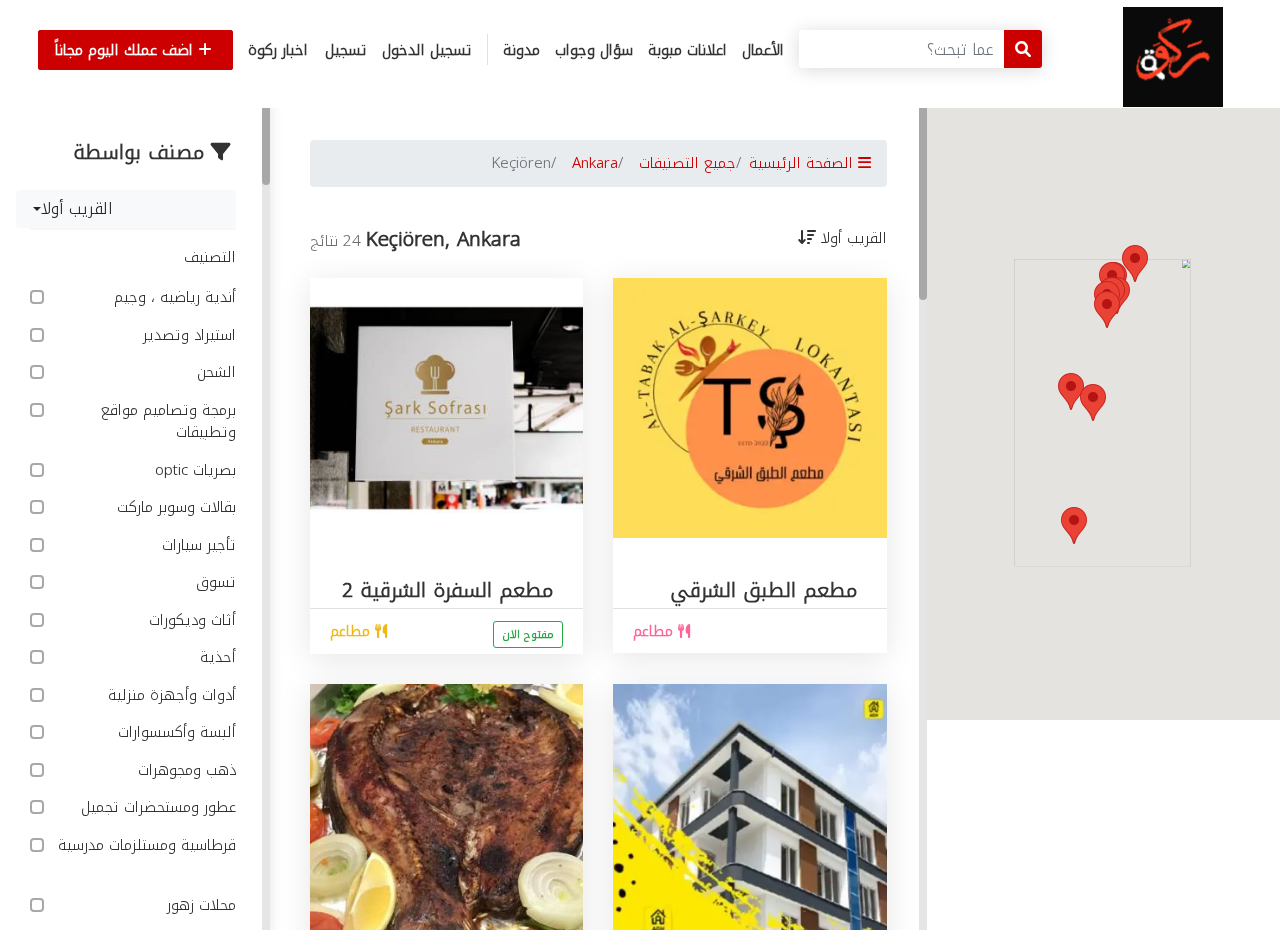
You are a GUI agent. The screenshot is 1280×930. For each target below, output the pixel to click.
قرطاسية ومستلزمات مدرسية (147, 846)
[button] (1074, 525)
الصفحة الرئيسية (803, 163)
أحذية (215, 657)
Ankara (595, 163)
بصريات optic (193, 470)
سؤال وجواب (594, 50)
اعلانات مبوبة (687, 50)
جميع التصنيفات (687, 163)
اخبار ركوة (278, 50)
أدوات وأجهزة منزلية (169, 695)
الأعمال (763, 50)
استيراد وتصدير (187, 335)
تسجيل (346, 50)
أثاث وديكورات (190, 620)
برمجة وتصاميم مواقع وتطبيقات (168, 421)
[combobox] (126, 209)
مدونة (521, 50)
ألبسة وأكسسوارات (174, 732)
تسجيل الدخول (427, 50)
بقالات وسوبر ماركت (174, 507)
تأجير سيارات (196, 545)
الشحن (214, 372)
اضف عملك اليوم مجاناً (126, 50)
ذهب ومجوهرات (184, 770)
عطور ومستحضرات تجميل (156, 807)
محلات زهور (199, 905)
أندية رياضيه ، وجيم (172, 297)
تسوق (213, 582)
